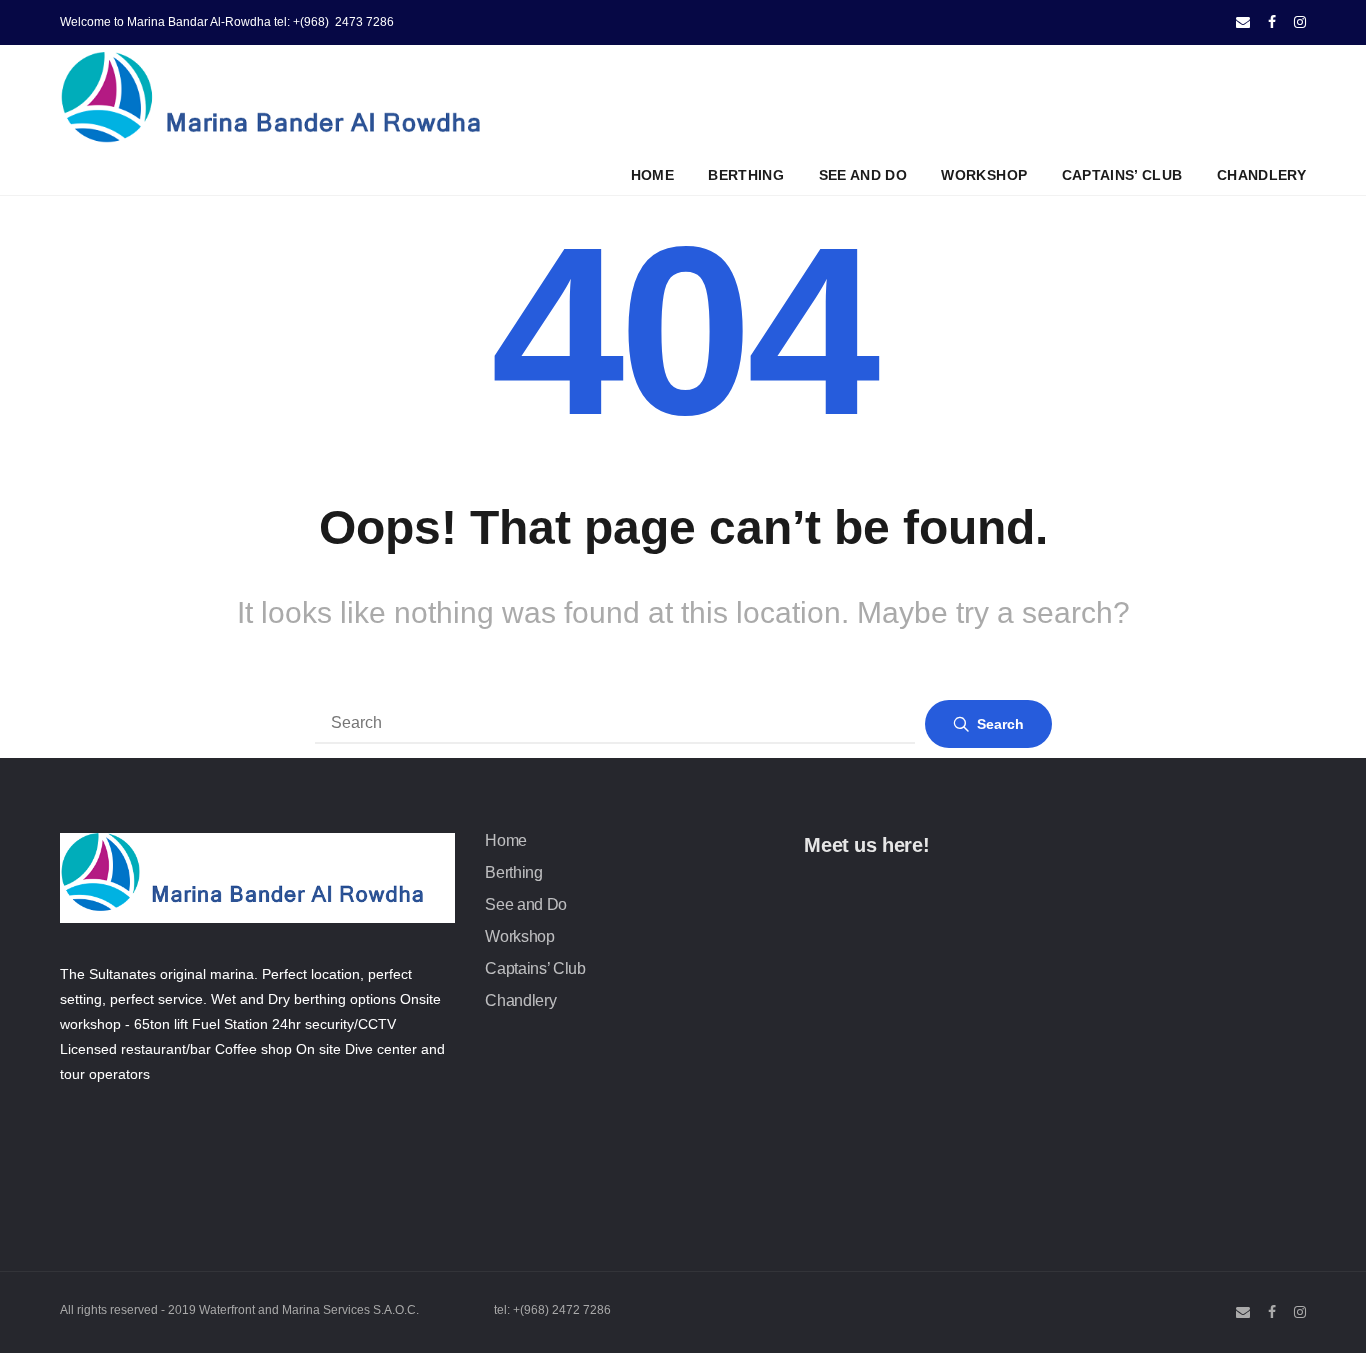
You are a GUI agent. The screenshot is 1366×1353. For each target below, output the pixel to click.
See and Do (863, 175)
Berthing (746, 175)
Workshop (984, 175)
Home (652, 175)
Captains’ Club (1122, 175)
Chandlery (1261, 175)
